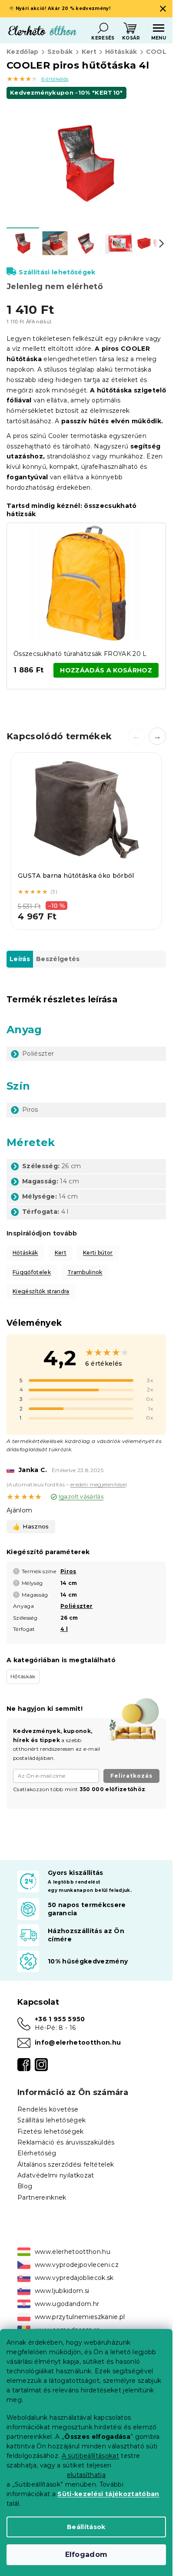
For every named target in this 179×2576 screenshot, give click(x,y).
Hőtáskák (25, 1253)
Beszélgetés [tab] (58, 959)
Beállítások (86, 2527)
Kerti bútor (98, 1253)
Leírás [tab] (20, 959)
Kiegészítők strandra (41, 1291)
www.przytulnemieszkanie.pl (80, 2317)
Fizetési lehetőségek (51, 2131)
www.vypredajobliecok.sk (74, 2278)
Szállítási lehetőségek (57, 272)
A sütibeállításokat (90, 2456)
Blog (25, 2186)
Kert (61, 1253)
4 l (64, 1629)
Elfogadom (86, 2555)
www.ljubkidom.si (62, 2291)
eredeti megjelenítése (98, 1484)
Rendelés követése (48, 2109)
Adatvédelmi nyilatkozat (56, 2175)
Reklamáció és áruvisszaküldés (66, 2142)
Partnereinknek (42, 2197)
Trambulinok (85, 1272)
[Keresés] (103, 28)
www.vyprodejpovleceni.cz (77, 2265)
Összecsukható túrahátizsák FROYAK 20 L (80, 654)
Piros (68, 1571)
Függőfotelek (32, 1272)
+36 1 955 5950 (60, 2019)
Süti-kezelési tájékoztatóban (108, 2494)
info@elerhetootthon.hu (78, 2042)
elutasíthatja (86, 2475)
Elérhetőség (37, 2153)
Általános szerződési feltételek (66, 2164)
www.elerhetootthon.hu (73, 2252)
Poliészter (76, 1606)
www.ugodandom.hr (67, 2304)
